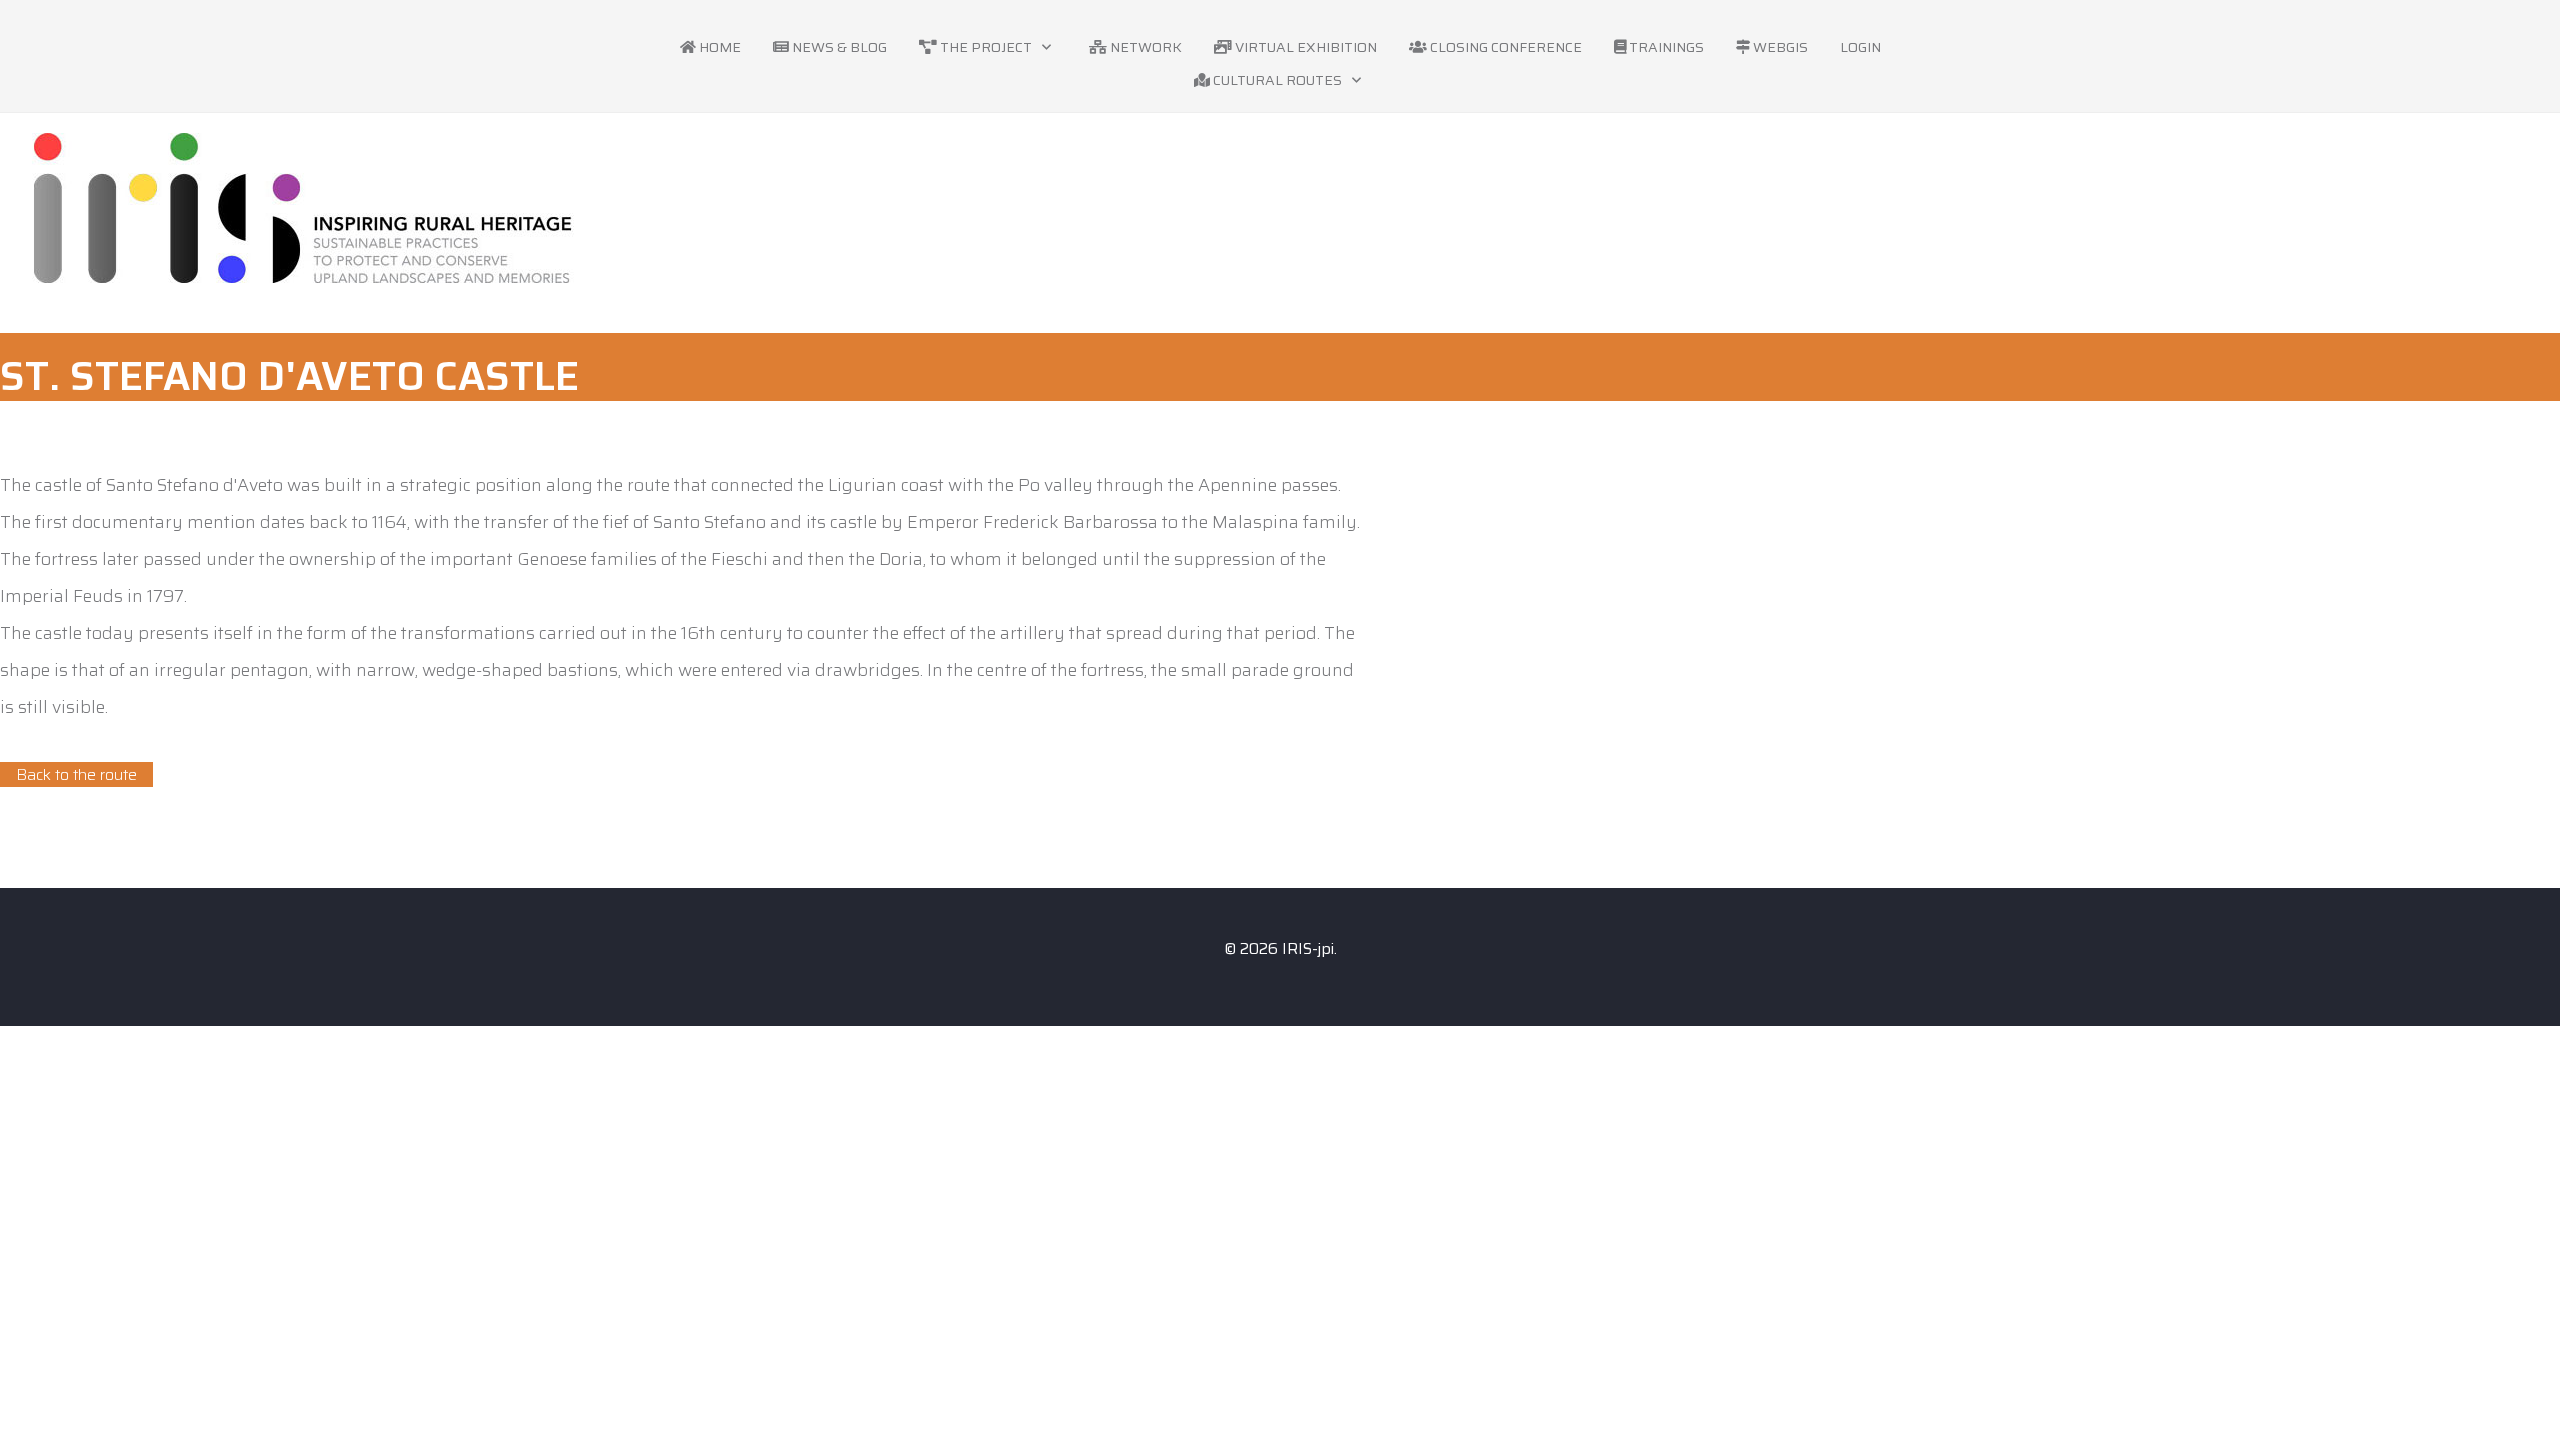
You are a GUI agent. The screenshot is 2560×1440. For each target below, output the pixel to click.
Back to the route (76, 774)
